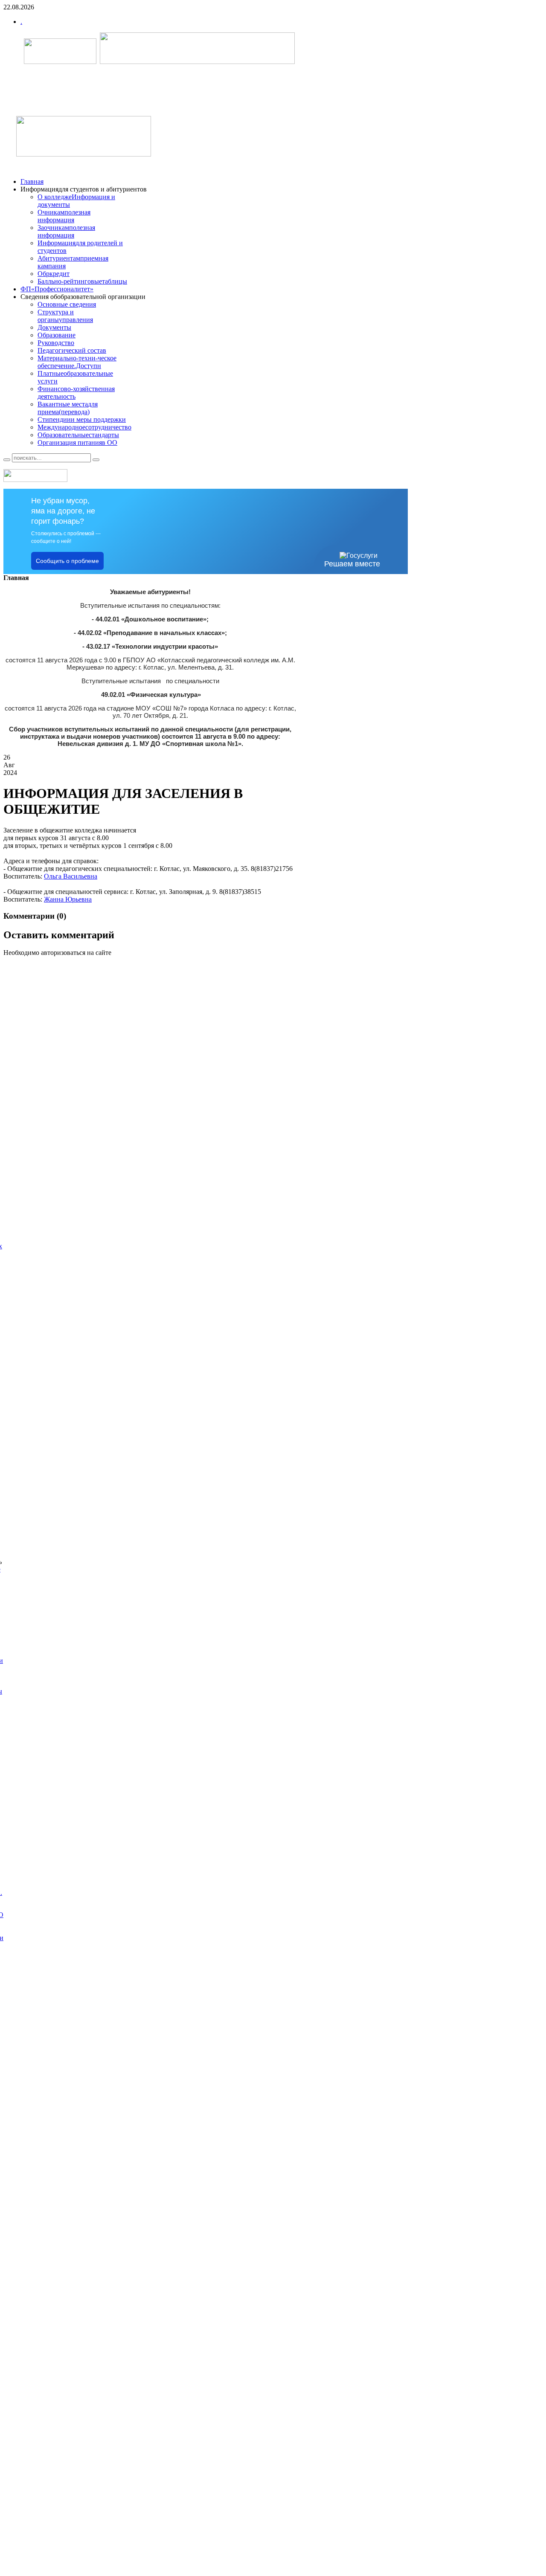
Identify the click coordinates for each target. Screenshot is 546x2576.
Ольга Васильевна (71, 876)
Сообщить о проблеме (67, 561)
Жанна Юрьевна (68, 899)
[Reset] (96, 460)
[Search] (7, 460)
